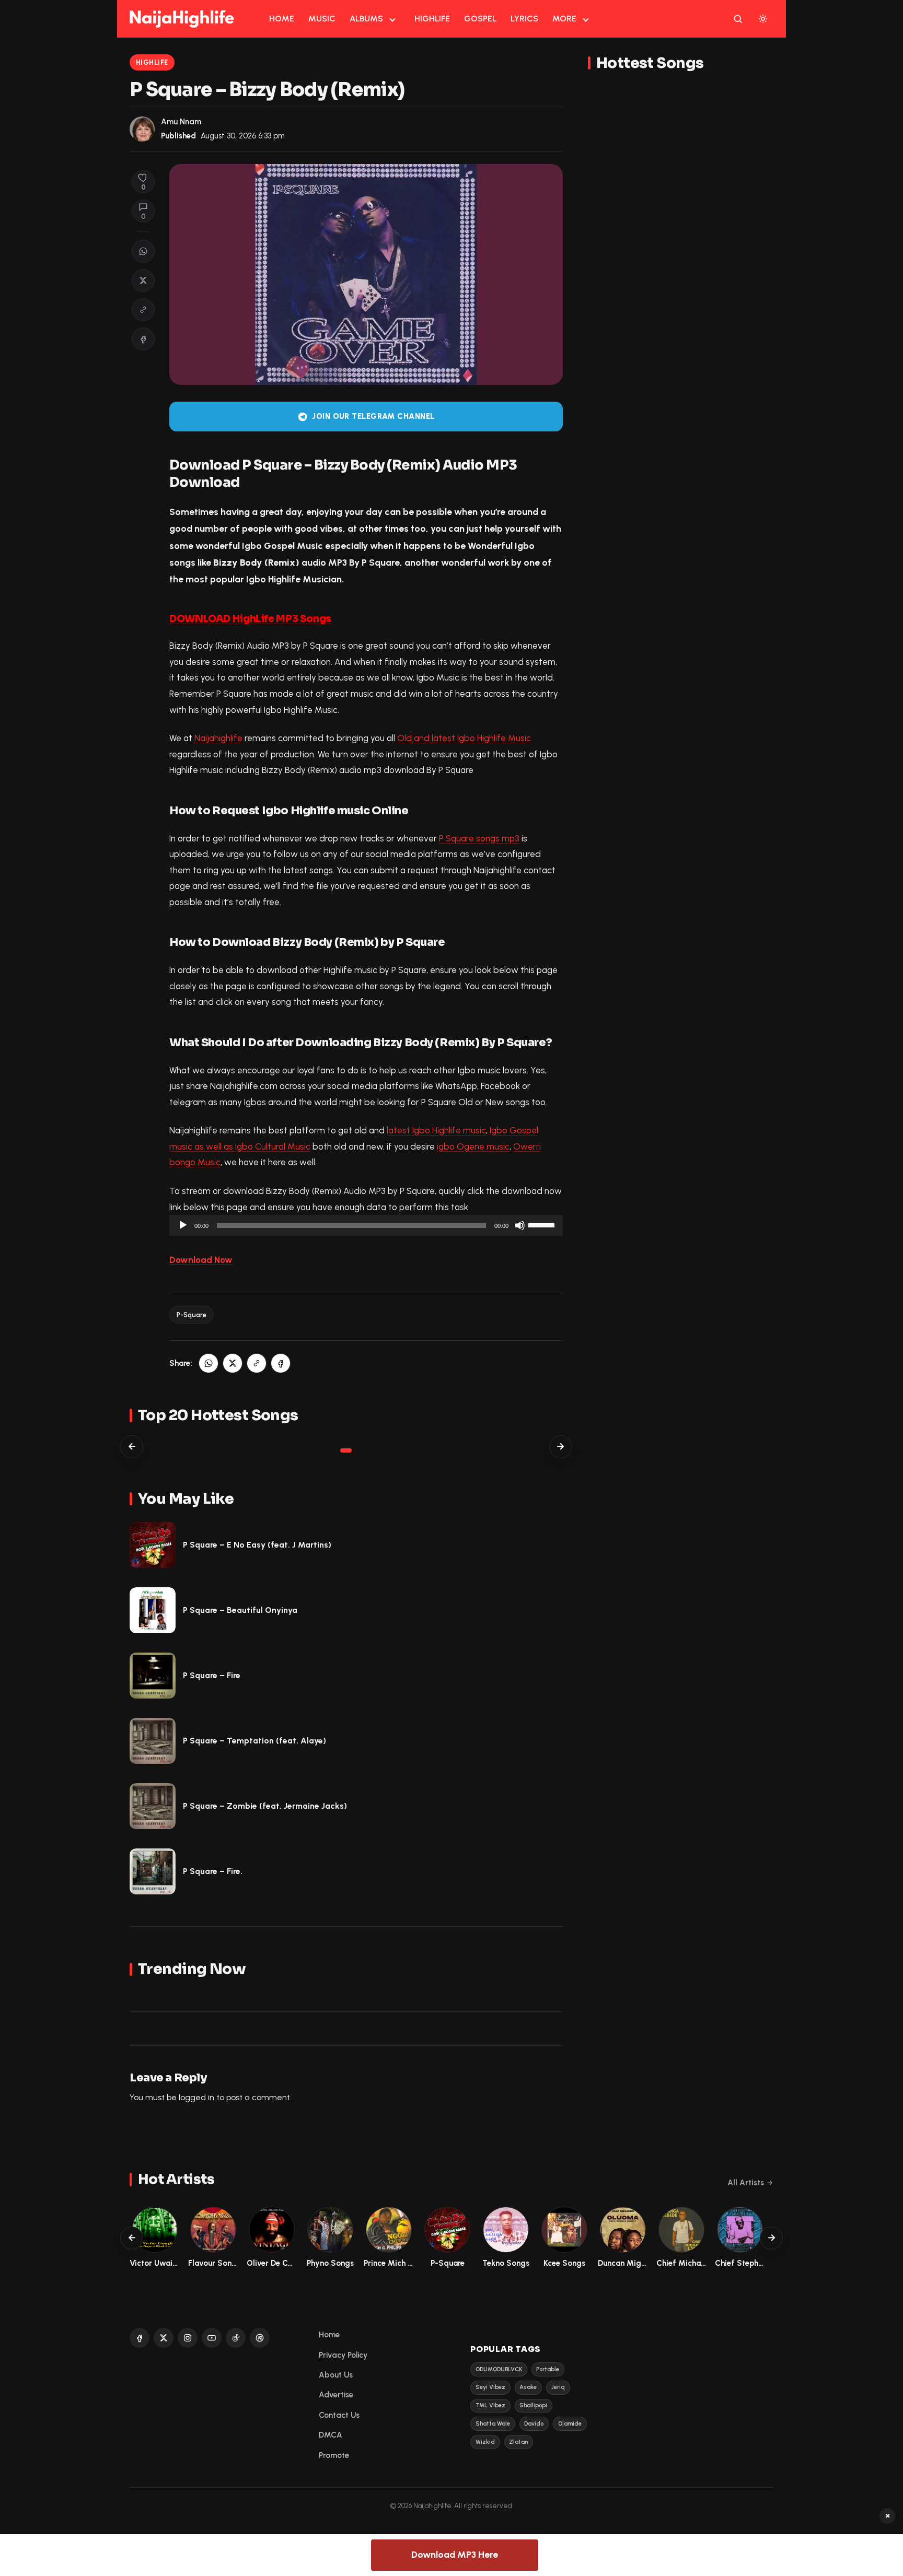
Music (322, 19)
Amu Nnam (181, 122)
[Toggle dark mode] (763, 19)
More (564, 19)
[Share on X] (143, 280)
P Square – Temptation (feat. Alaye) (254, 1741)
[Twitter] (164, 2338)
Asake (528, 2387)
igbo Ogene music (473, 1146)
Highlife (432, 19)
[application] (366, 1225)
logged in (196, 2097)
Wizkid (485, 2442)
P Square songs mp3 (479, 838)
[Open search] (738, 19)
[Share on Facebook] (143, 339)
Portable (548, 2369)
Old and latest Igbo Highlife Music (464, 738)
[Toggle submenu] (392, 19)
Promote (334, 2455)
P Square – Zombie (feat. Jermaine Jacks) (265, 1806)
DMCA (331, 2435)
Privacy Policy (343, 2355)
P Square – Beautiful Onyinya (240, 1610)
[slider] (543, 1224)
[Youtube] (212, 2338)
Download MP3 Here (455, 2555)
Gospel (480, 19)
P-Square (192, 1315)
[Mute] (520, 1225)
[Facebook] (140, 2338)
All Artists (746, 2183)
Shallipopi (533, 2405)
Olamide (570, 2424)
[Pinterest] (260, 2338)
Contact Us (339, 2415)
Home (282, 19)
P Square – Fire (212, 1675)
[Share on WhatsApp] (143, 251)
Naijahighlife (218, 738)
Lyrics (524, 19)
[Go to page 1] (346, 1450)
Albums (366, 19)
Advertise (336, 2395)
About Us (336, 2375)
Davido (534, 2424)
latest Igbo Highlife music (436, 1130)
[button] (143, 310)
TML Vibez (490, 2405)
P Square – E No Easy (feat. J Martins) (257, 1545)
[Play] (183, 1225)
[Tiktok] (236, 2338)
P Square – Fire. (213, 1871)
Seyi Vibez (490, 2387)
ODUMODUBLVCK (499, 2369)
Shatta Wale (493, 2424)
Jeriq (558, 2387)
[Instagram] (188, 2338)
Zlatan (518, 2442)
